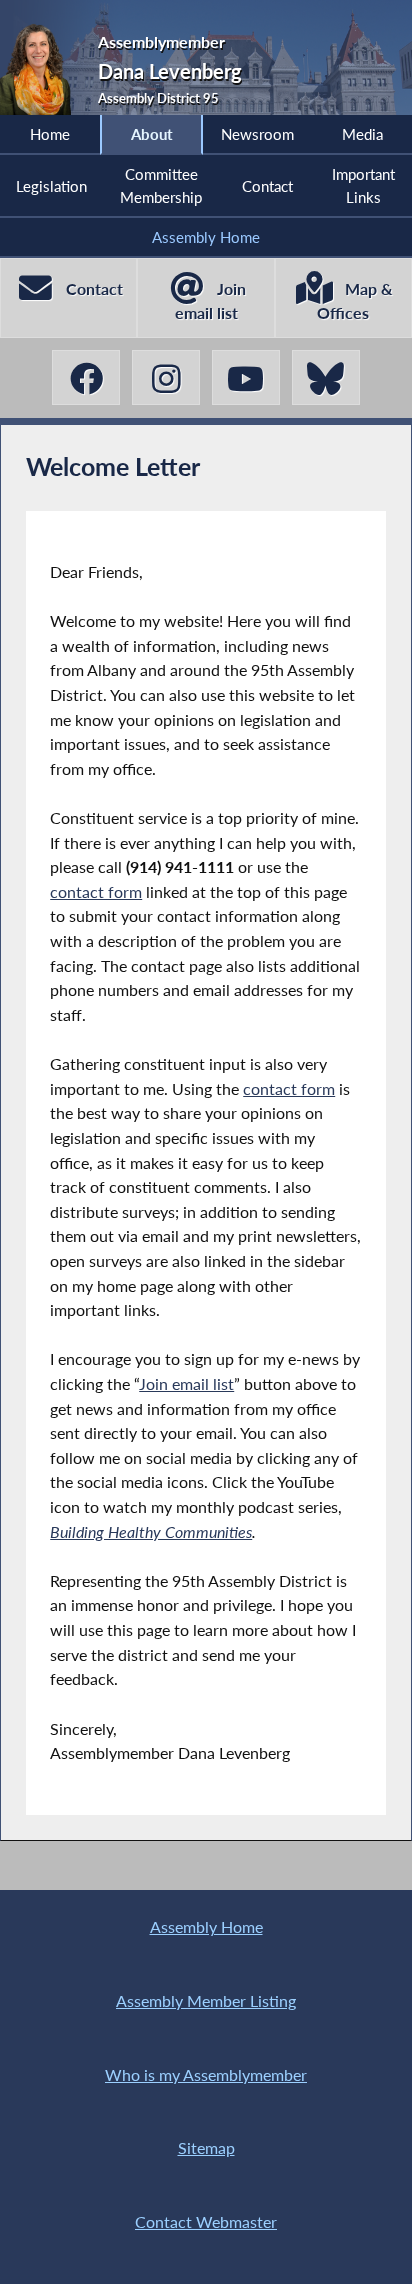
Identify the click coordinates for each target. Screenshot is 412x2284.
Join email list (186, 1383)
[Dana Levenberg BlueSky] (326, 377)
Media (362, 134)
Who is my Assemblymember (206, 2074)
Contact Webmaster (206, 2221)
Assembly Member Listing (206, 2000)
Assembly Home (206, 237)
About (152, 134)
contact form (96, 891)
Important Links (363, 185)
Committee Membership (161, 185)
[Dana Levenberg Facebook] (86, 377)
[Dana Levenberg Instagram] (166, 377)
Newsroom (257, 134)
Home (50, 134)
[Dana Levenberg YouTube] (246, 377)
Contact (267, 186)
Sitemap (206, 2147)
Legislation (51, 186)
